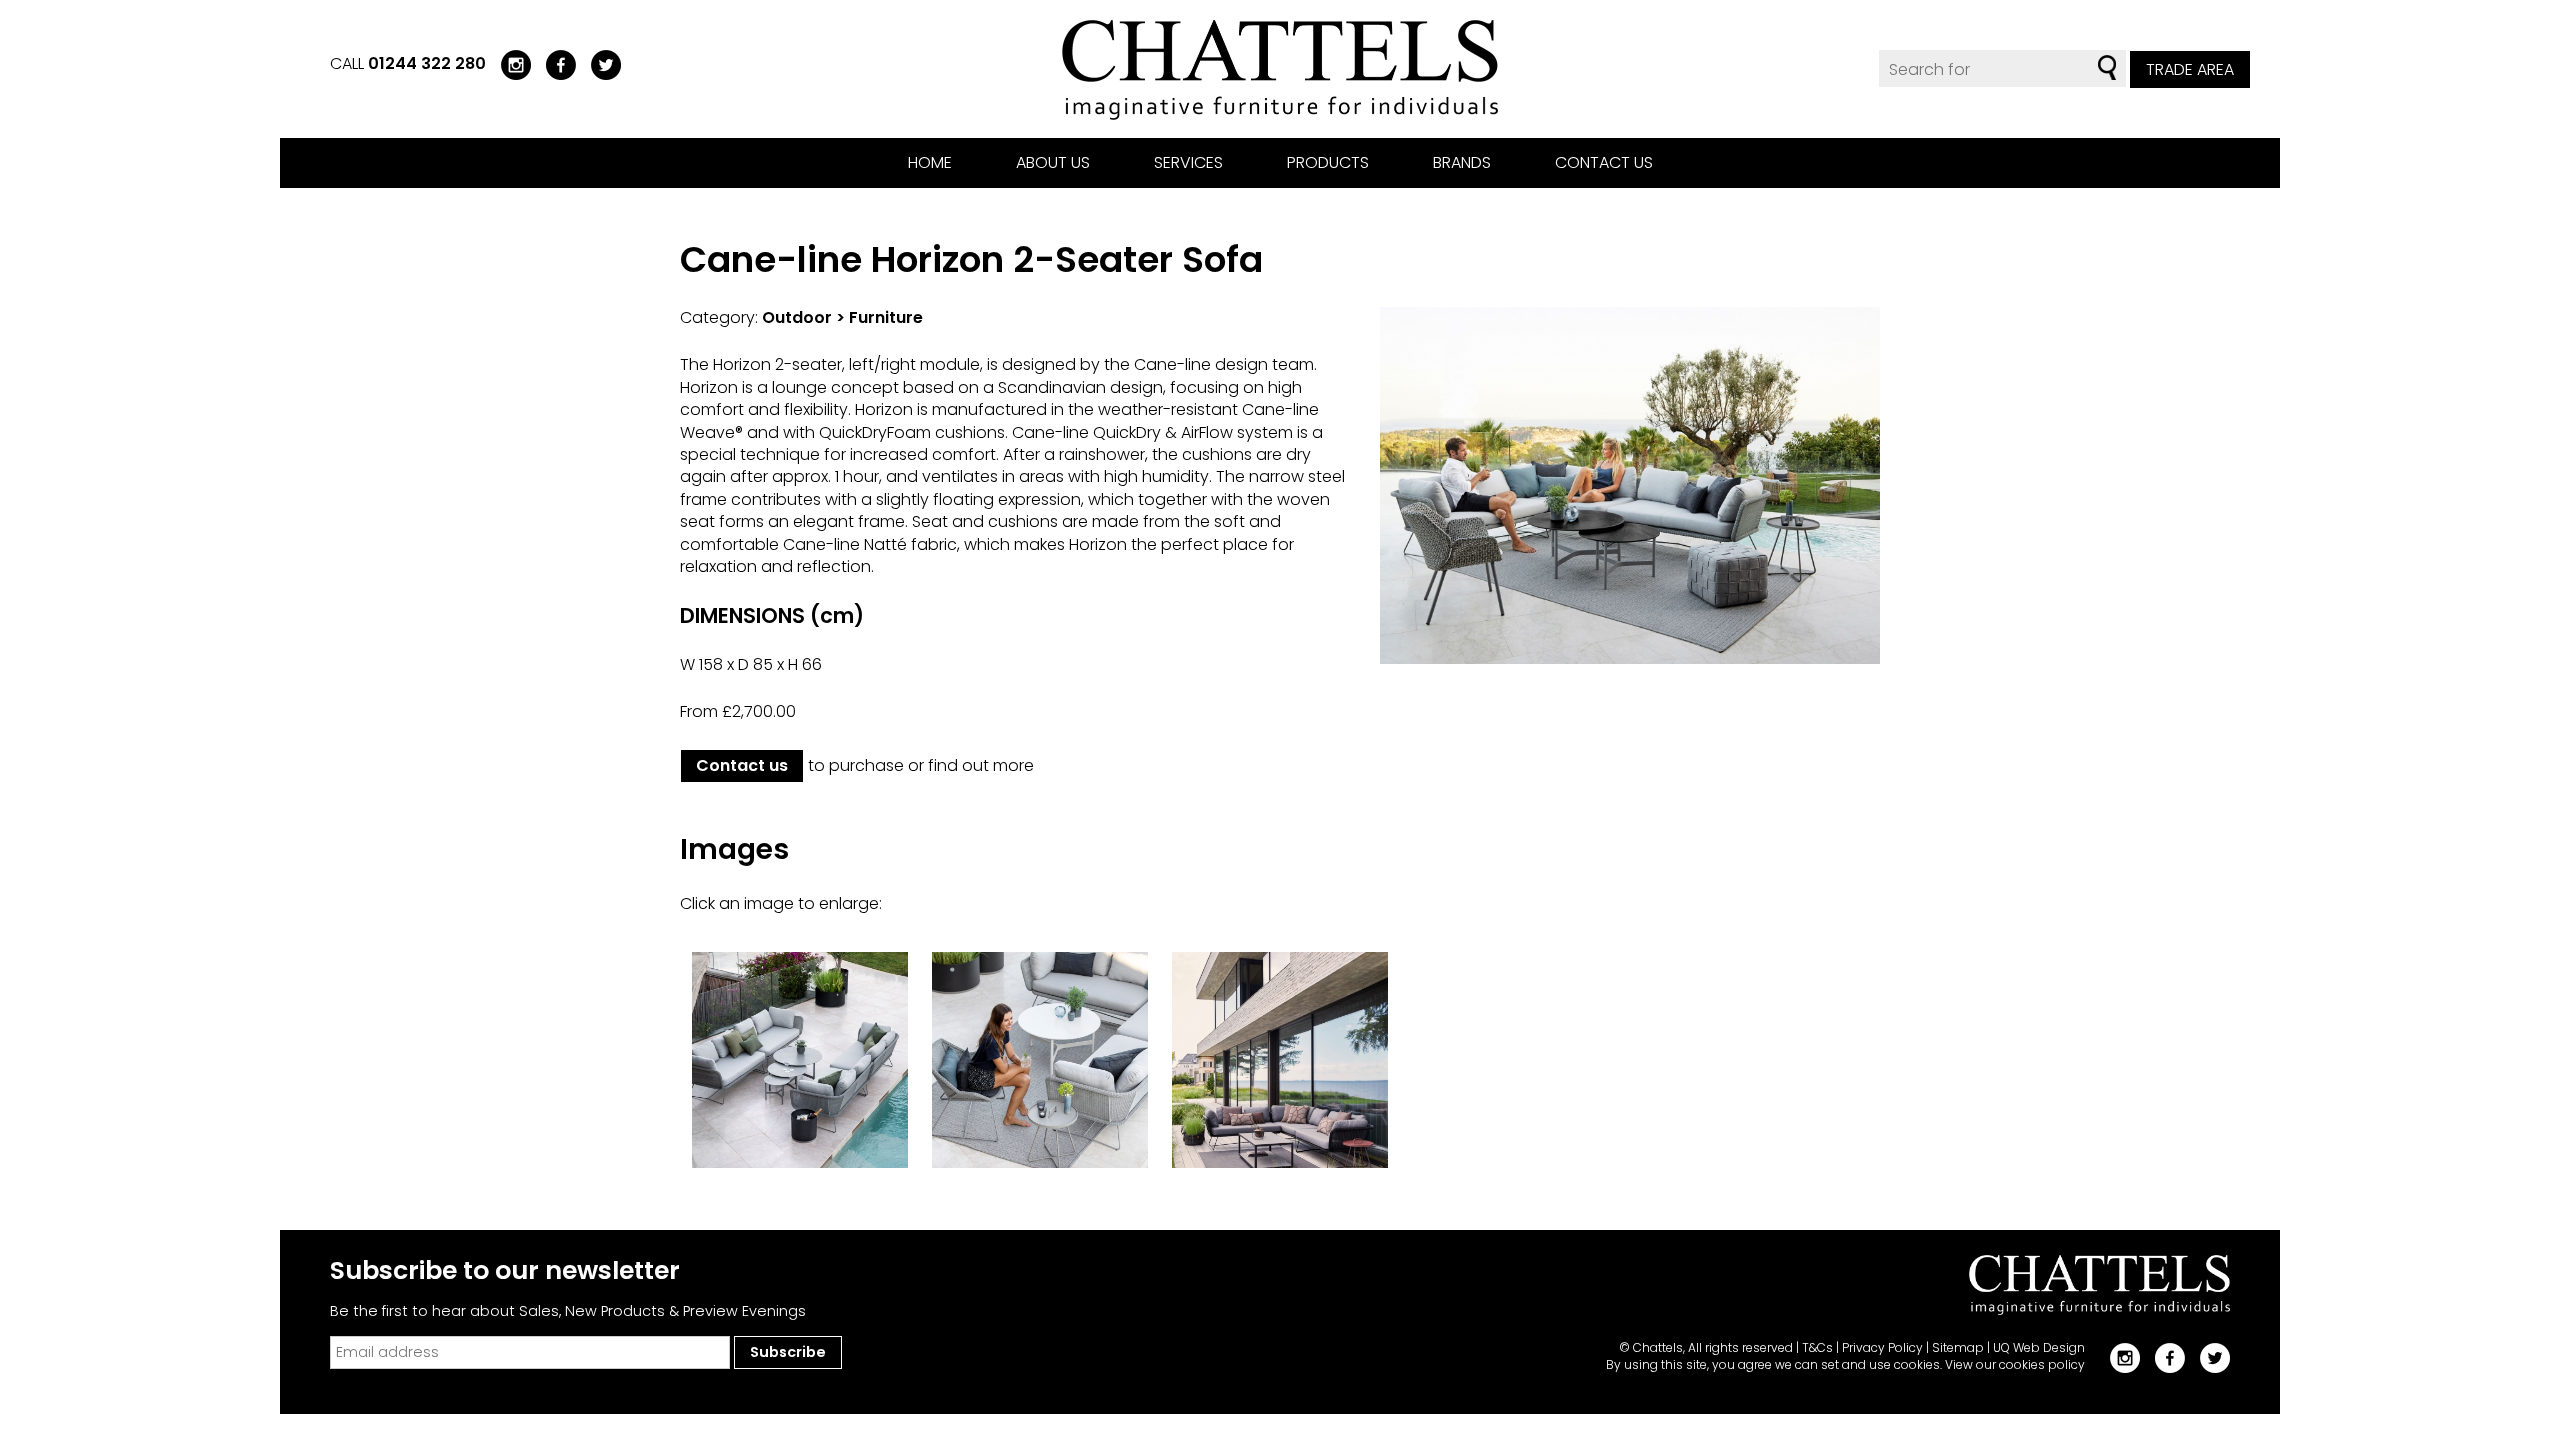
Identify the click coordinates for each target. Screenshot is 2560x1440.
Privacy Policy (1882, 1347)
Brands (1462, 162)
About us (1053, 162)
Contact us (1604, 162)
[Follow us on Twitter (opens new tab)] (598, 63)
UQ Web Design (2039, 1347)
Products (1328, 162)
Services (1188, 162)
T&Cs (1817, 1347)
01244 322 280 (427, 63)
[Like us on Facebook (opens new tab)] (553, 63)
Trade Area (2190, 69)
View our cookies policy (2015, 1364)
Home (930, 162)
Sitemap (1958, 1347)
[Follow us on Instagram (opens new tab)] (508, 63)
